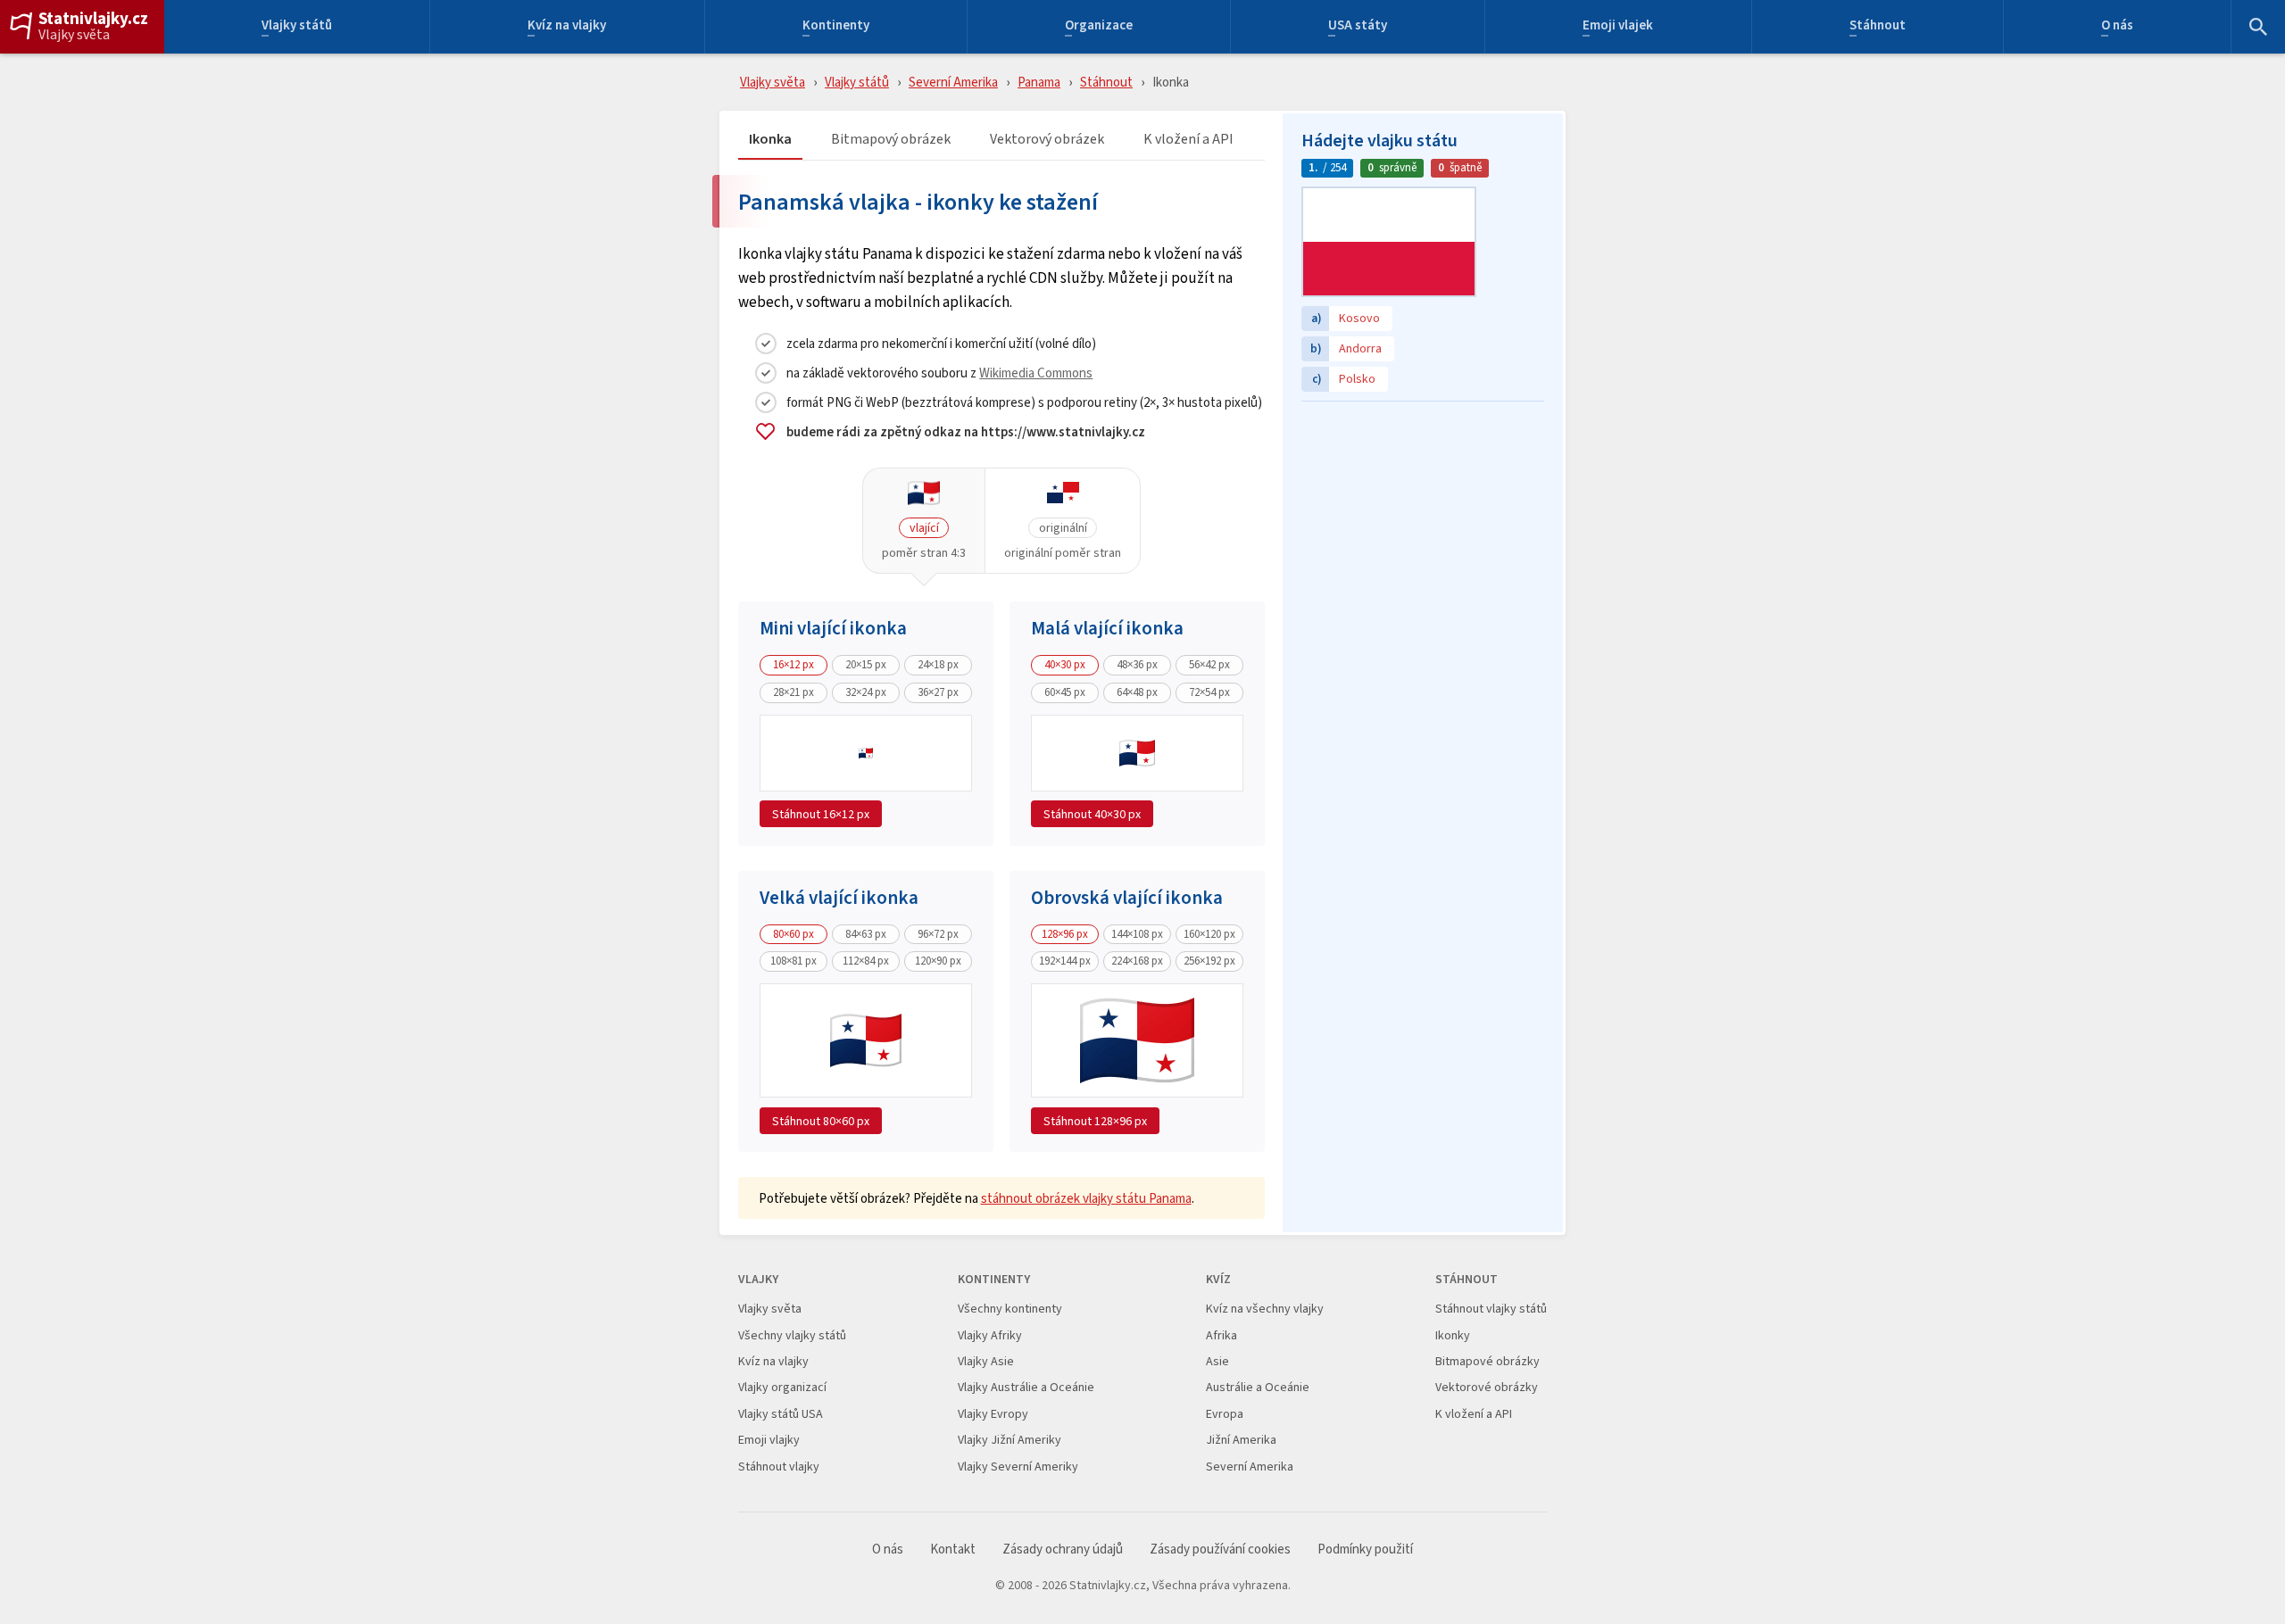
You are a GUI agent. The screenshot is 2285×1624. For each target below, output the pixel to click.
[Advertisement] (1423, 522)
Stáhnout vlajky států (1491, 1309)
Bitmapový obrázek (891, 140)
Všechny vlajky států (792, 1335)
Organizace (1099, 27)
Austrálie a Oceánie (1258, 1387)
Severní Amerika (953, 82)
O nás (2117, 27)
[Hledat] (2258, 27)
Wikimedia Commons (1036, 373)
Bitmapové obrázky (1487, 1361)
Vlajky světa (74, 35)
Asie (1217, 1361)
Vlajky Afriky (990, 1335)
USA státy (1358, 27)
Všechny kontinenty (1010, 1309)
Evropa (1225, 1414)
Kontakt (953, 1549)
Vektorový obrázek (1047, 140)
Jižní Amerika (1241, 1440)
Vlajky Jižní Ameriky (1010, 1440)
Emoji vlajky (769, 1440)
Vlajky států (297, 27)
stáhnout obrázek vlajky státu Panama (1086, 1198)
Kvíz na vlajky (567, 27)
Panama (1039, 82)
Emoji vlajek (1618, 27)
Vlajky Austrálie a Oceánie (1026, 1387)
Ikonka (770, 140)
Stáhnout (1878, 27)
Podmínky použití (1365, 1549)
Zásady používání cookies (1220, 1549)
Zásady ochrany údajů (1063, 1549)
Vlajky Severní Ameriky (1018, 1467)
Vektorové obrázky (1487, 1387)
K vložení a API (1188, 140)
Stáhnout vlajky (779, 1467)
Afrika (1221, 1335)
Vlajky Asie (986, 1361)
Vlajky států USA (781, 1414)
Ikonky (1453, 1335)
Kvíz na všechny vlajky (1265, 1309)
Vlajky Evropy (993, 1414)
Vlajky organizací (782, 1387)
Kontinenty (836, 27)
